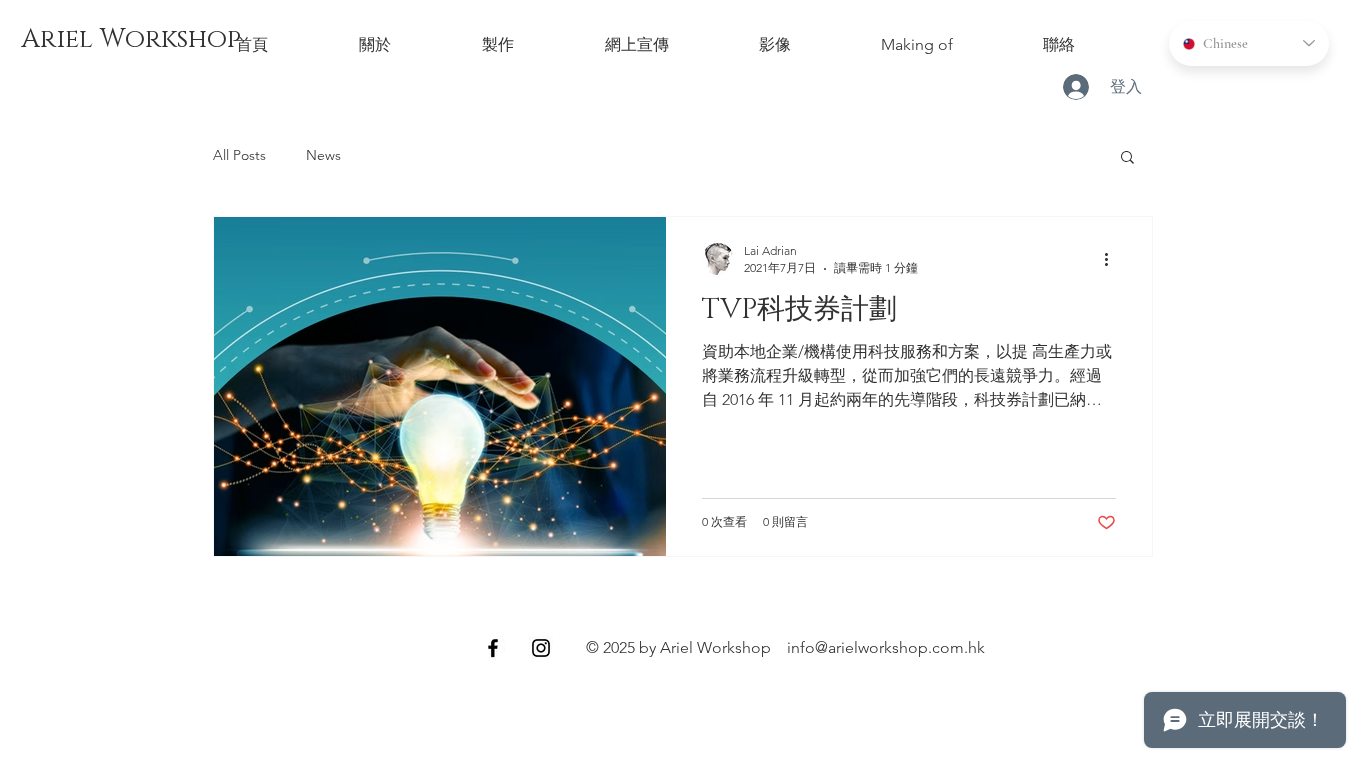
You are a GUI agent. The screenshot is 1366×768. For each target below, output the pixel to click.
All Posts (239, 155)
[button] (1127, 158)
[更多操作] (1113, 259)
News (323, 155)
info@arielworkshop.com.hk (886, 647)
